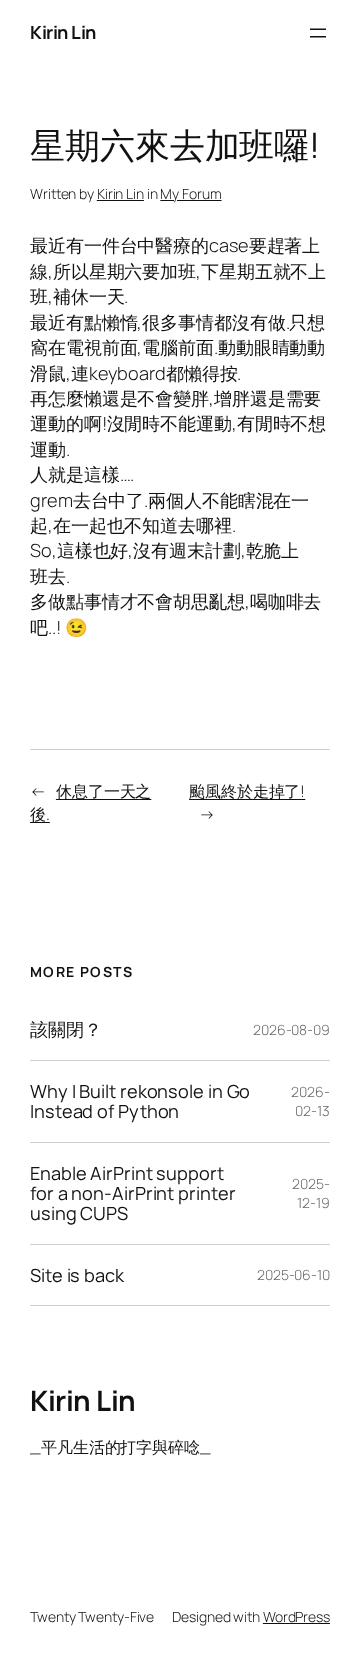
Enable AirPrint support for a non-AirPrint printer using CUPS (132, 1193)
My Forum (190, 193)
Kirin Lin (63, 32)
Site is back (77, 1275)
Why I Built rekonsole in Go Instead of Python (140, 1101)
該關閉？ (66, 1029)
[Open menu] (318, 33)
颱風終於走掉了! (247, 791)
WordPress (296, 1616)
